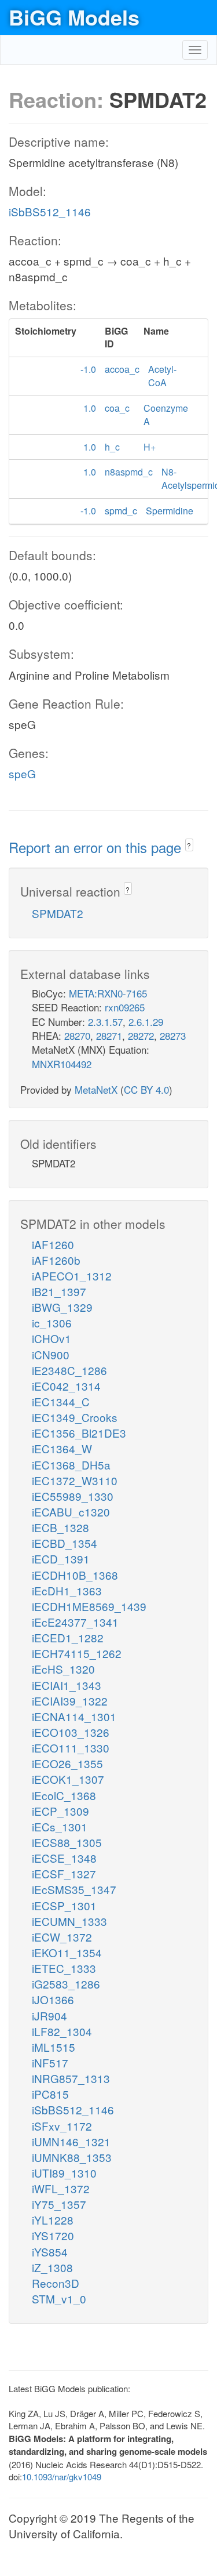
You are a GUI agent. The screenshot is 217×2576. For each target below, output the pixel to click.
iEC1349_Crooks (75, 1417)
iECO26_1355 (67, 1763)
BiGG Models (74, 17)
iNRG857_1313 (71, 2078)
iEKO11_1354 (67, 1952)
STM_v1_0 (59, 2299)
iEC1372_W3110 (75, 1480)
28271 (109, 1035)
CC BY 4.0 (146, 1089)
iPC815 (50, 2094)
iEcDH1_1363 (67, 1590)
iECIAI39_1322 (70, 1701)
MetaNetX (96, 1089)
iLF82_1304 (62, 2031)
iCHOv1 (52, 1338)
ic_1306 (52, 1323)
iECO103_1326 (71, 1732)
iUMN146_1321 (71, 2141)
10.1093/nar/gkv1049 (62, 2477)
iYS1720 (53, 2235)
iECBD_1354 (65, 1543)
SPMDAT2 (58, 913)
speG (22, 773)
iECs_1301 (60, 1826)
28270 (77, 1035)
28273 (173, 1035)
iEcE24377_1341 (75, 1622)
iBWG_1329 (62, 1307)
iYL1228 (53, 2220)
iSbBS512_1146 (50, 211)
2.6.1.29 (146, 1022)
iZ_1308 (52, 2267)
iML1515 (54, 2047)
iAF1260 (53, 1244)
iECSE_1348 (64, 1858)
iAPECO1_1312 (72, 1276)
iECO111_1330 (71, 1748)
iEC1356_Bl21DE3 (79, 1433)
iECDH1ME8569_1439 (89, 1606)
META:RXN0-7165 (108, 993)
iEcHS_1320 (63, 1669)
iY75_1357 (59, 2204)
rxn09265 (125, 1007)
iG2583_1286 (66, 1984)
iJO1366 (53, 1999)
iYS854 (50, 2252)
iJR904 (49, 2016)
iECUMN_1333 (69, 1921)
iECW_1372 (62, 1937)
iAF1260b (56, 1260)
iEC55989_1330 (73, 1496)
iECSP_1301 (64, 1905)
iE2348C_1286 (69, 1370)
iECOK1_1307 (68, 1779)
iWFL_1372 (61, 2188)
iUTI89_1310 (64, 2173)
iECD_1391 (61, 1559)
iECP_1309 (60, 1811)
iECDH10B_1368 (75, 1575)
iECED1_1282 (68, 1637)
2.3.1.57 (105, 1022)
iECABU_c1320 (71, 1512)
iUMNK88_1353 (72, 2157)
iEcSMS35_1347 (74, 1889)
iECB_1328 (60, 1527)
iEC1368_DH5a (71, 1465)
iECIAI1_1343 (67, 1685)
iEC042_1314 (66, 1386)
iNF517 (50, 2062)
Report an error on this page (97, 847)
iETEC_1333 (64, 1968)
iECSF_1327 (64, 1873)
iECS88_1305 (67, 1842)
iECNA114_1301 (74, 1716)
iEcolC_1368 (64, 1795)
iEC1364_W (62, 1448)
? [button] (189, 845)
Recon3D (56, 2283)
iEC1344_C (61, 1401)
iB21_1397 (59, 1291)
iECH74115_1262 (77, 1653)
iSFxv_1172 (62, 2126)
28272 (141, 1035)
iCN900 (51, 1354)
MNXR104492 (62, 1064)
